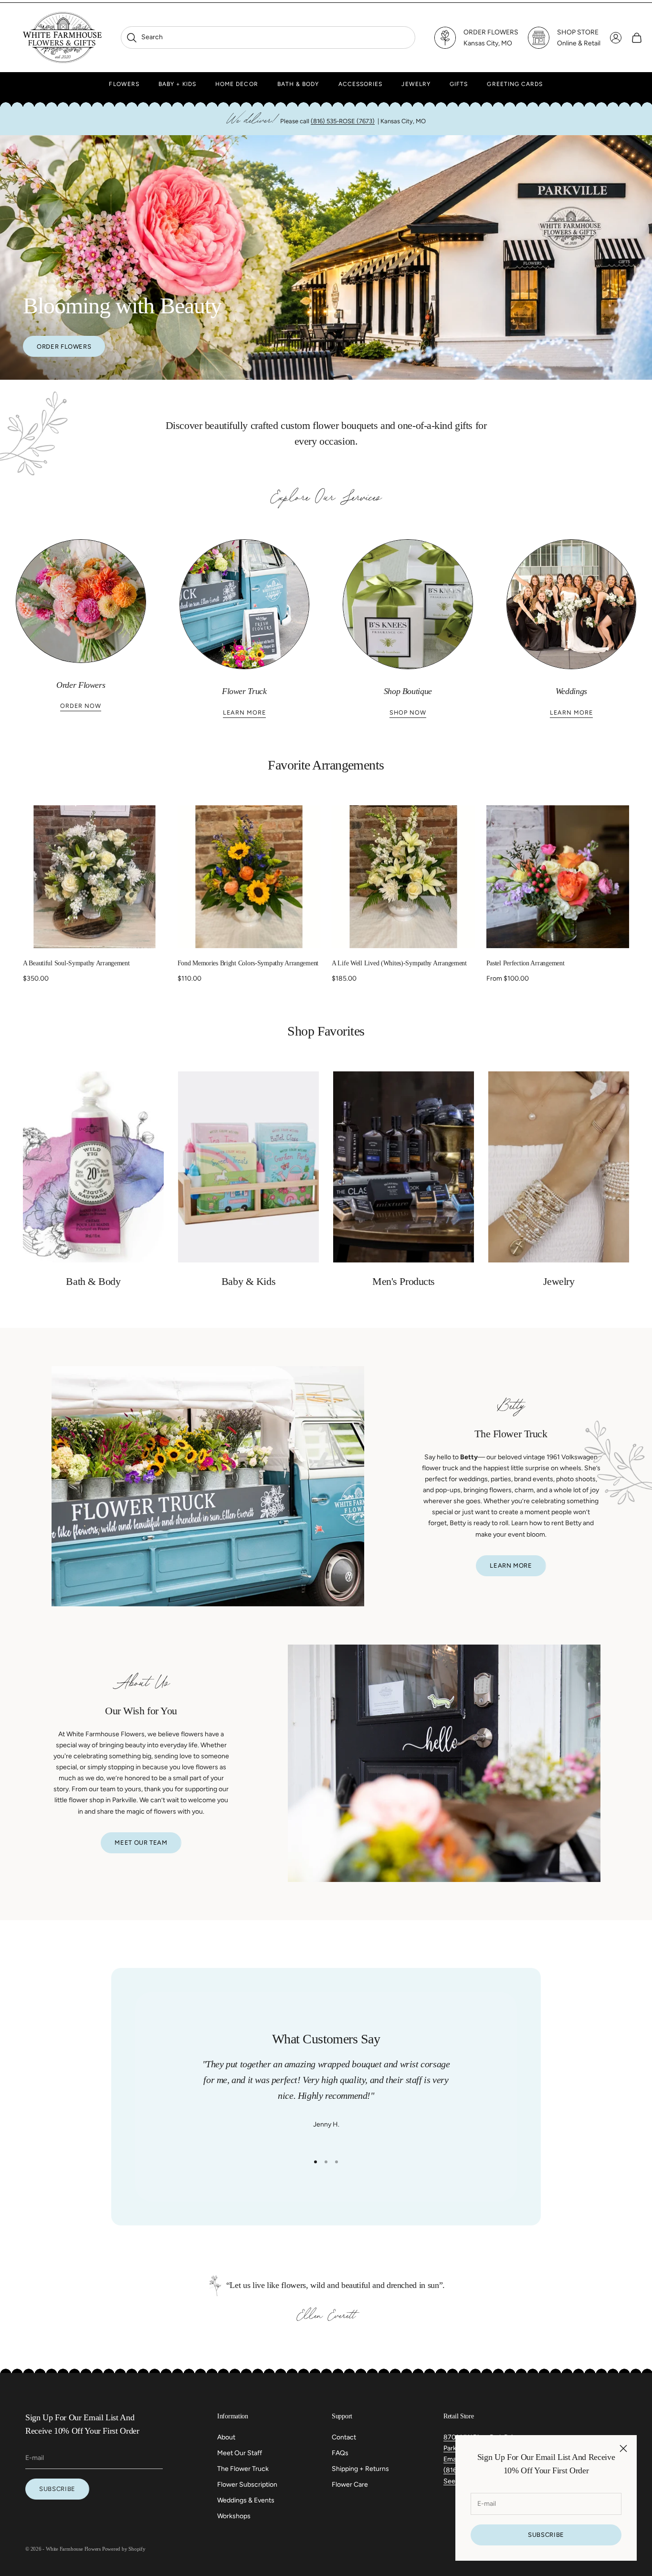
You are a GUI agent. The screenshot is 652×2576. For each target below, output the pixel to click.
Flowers (124, 84)
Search (144, 37)
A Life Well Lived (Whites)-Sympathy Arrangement (399, 963)
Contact (344, 2437)
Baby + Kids (177, 84)
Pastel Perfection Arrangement (526, 963)
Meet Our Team (141, 1843)
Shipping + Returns (360, 2469)
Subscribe (546, 2535)
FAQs (340, 2453)
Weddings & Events (246, 2500)
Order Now (81, 706)
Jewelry (416, 84)
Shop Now (408, 712)
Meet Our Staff (240, 2453)
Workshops (234, 2516)
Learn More (244, 712)
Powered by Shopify (124, 2549)
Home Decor (237, 84)
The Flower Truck (243, 2469)
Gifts (459, 84)
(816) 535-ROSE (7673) (343, 121)
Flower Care (350, 2485)
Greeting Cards (515, 84)
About (226, 2437)
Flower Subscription (247, 2485)
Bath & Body (298, 84)
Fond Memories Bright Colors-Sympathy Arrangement (248, 963)
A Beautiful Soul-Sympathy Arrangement (76, 963)
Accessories (361, 84)
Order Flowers (64, 347)
